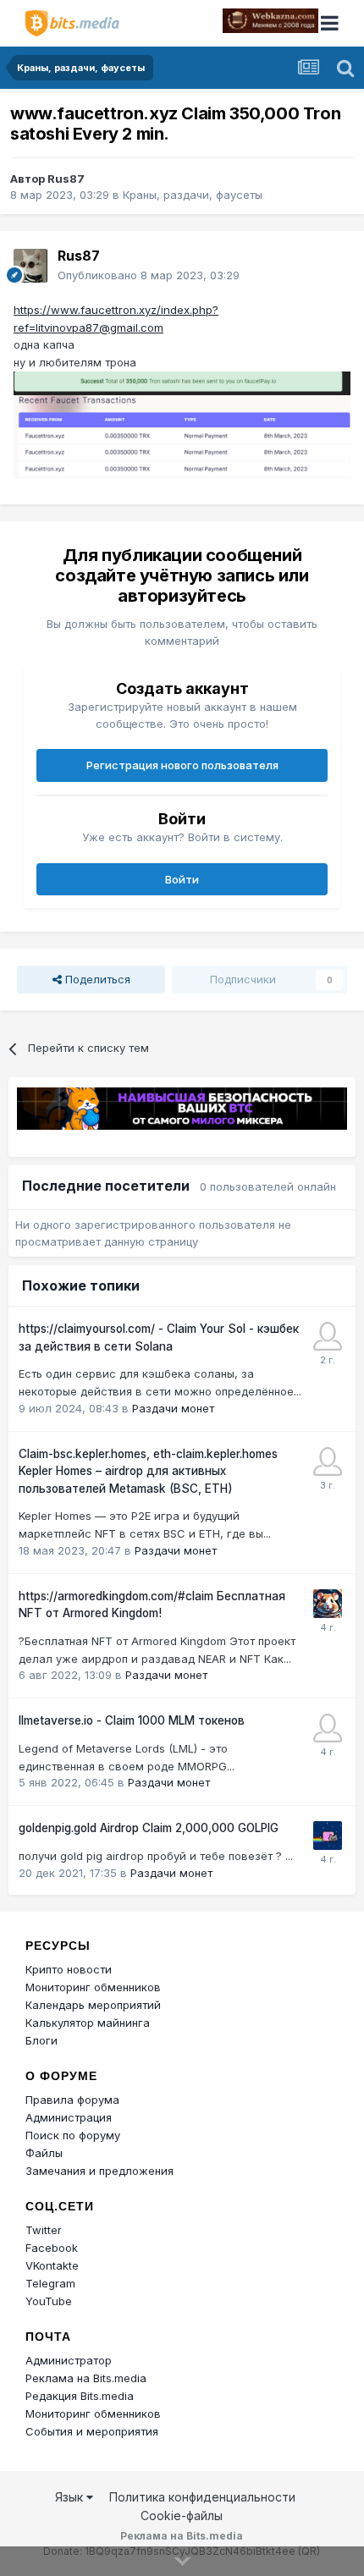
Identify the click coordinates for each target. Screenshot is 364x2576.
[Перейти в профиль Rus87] (30, 266)
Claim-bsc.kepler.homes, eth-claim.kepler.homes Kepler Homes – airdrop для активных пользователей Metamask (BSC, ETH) (148, 1471)
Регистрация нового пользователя (182, 765)
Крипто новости (69, 1969)
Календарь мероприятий (93, 2005)
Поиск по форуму (73, 2135)
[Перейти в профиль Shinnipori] (328, 1336)
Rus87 (66, 179)
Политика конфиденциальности (202, 2497)
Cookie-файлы (182, 2515)
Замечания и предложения (99, 2171)
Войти (182, 879)
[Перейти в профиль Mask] (328, 1604)
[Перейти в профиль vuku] (328, 1728)
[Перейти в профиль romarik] (328, 1836)
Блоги (41, 2040)
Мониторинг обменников (93, 1987)
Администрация (69, 2117)
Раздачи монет (173, 1408)
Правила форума (72, 2100)
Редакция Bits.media (80, 2396)
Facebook (52, 2248)
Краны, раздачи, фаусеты (193, 195)
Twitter (44, 2230)
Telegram (50, 2283)
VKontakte (52, 2265)
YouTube (49, 2301)
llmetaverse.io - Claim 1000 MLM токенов (132, 1720)
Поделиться (96, 979)
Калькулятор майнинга (88, 2023)
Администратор (69, 2360)
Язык (71, 2497)
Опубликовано (149, 275)
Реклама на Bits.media (86, 2378)
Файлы (44, 2153)
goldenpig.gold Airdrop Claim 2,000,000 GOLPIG (149, 1828)
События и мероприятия (92, 2431)
